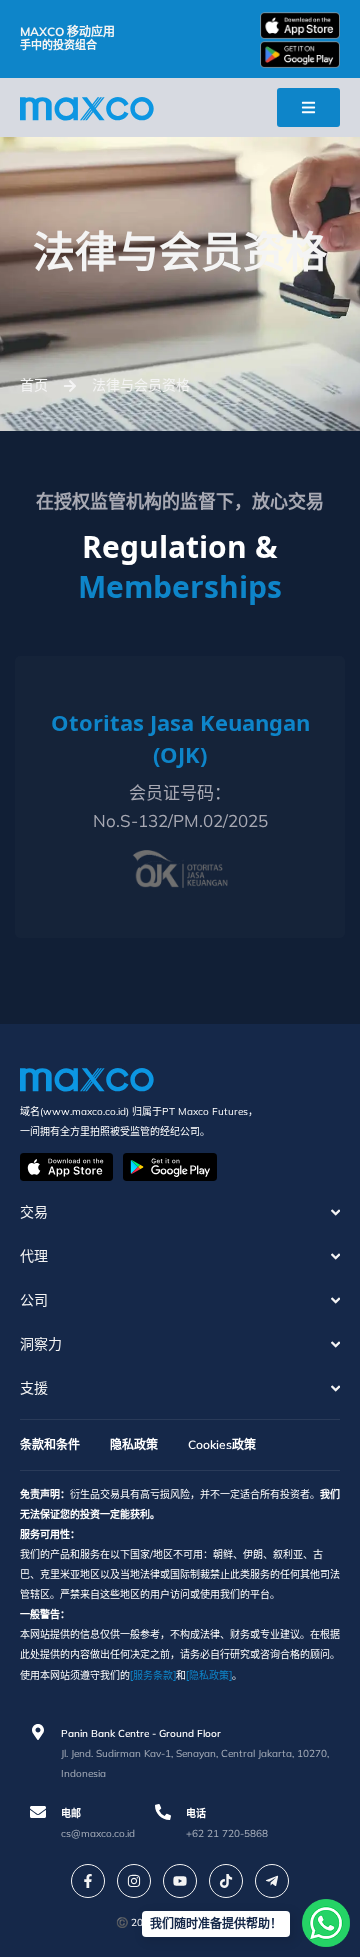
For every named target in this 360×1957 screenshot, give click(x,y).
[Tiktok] (226, 1881)
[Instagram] (134, 1881)
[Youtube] (180, 1881)
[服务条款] (153, 1675)
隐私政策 (134, 1444)
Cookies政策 (222, 1444)
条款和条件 (50, 1444)
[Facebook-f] (88, 1881)
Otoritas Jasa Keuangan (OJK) (180, 738)
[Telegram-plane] (272, 1881)
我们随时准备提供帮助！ (216, 1923)
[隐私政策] (209, 1675)
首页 (34, 384)
